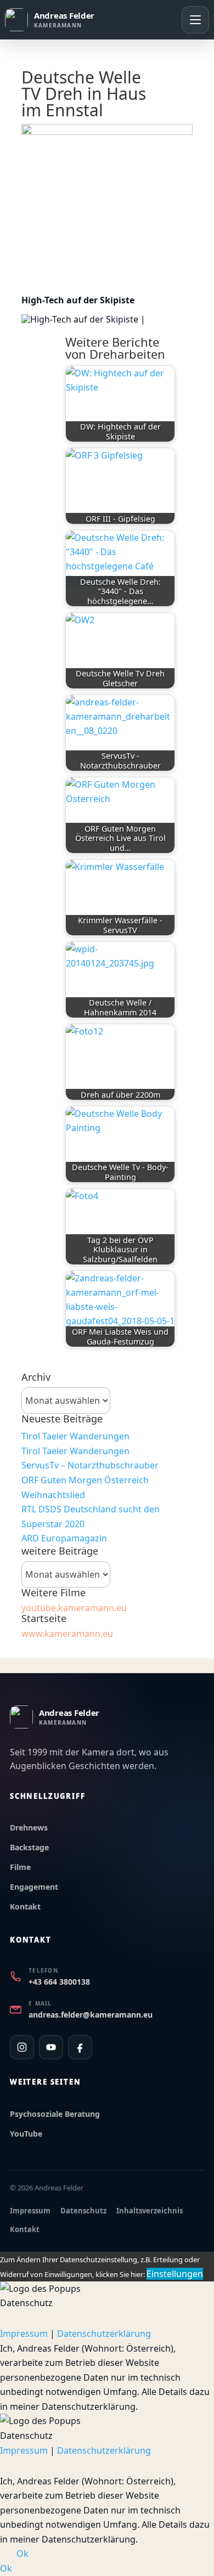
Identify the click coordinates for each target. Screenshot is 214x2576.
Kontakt (25, 1906)
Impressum (30, 2211)
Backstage (29, 1847)
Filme (20, 1867)
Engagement (34, 1887)
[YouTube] (51, 2047)
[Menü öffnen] (195, 20)
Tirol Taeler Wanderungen (75, 1436)
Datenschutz (83, 2211)
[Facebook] (80, 2047)
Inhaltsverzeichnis (150, 2211)
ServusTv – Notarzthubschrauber (90, 1465)
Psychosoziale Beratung (55, 2114)
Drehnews (29, 1828)
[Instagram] (22, 2047)
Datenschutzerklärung (104, 2334)
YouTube (26, 2134)
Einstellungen (175, 2274)
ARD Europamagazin (64, 1538)
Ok (22, 2554)
